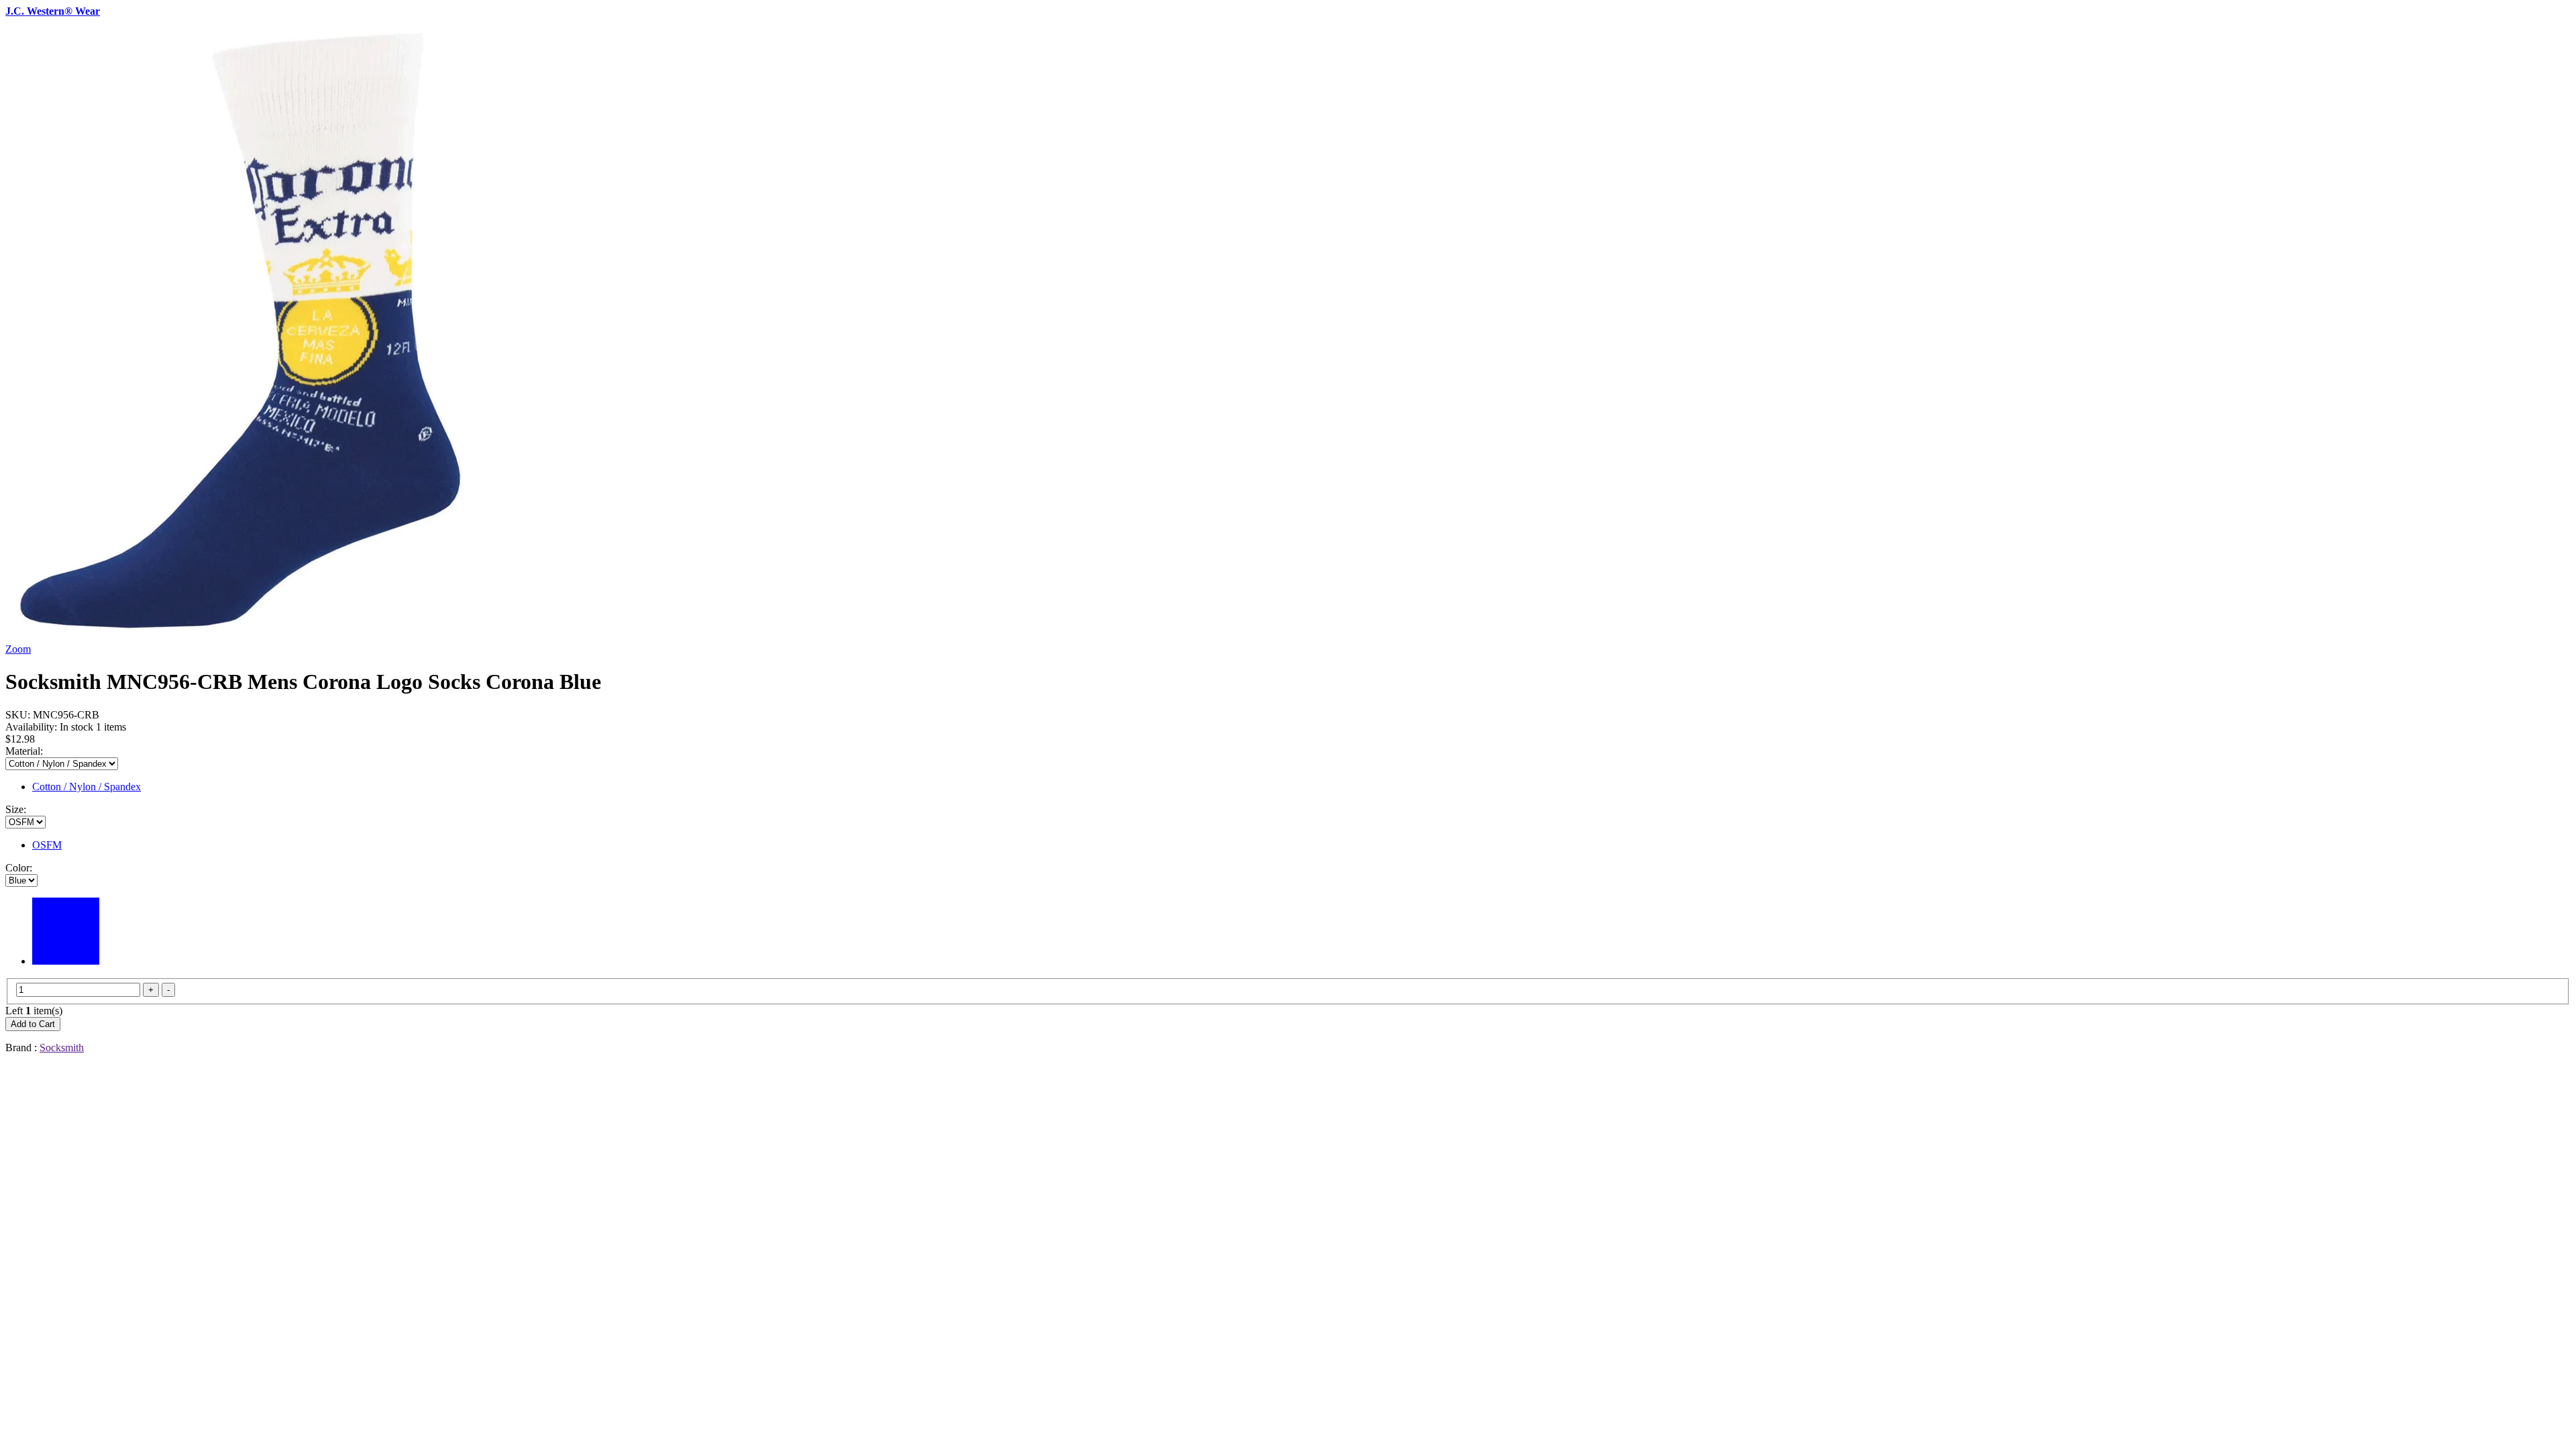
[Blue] (66, 961)
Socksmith (62, 1048)
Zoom (18, 649)
